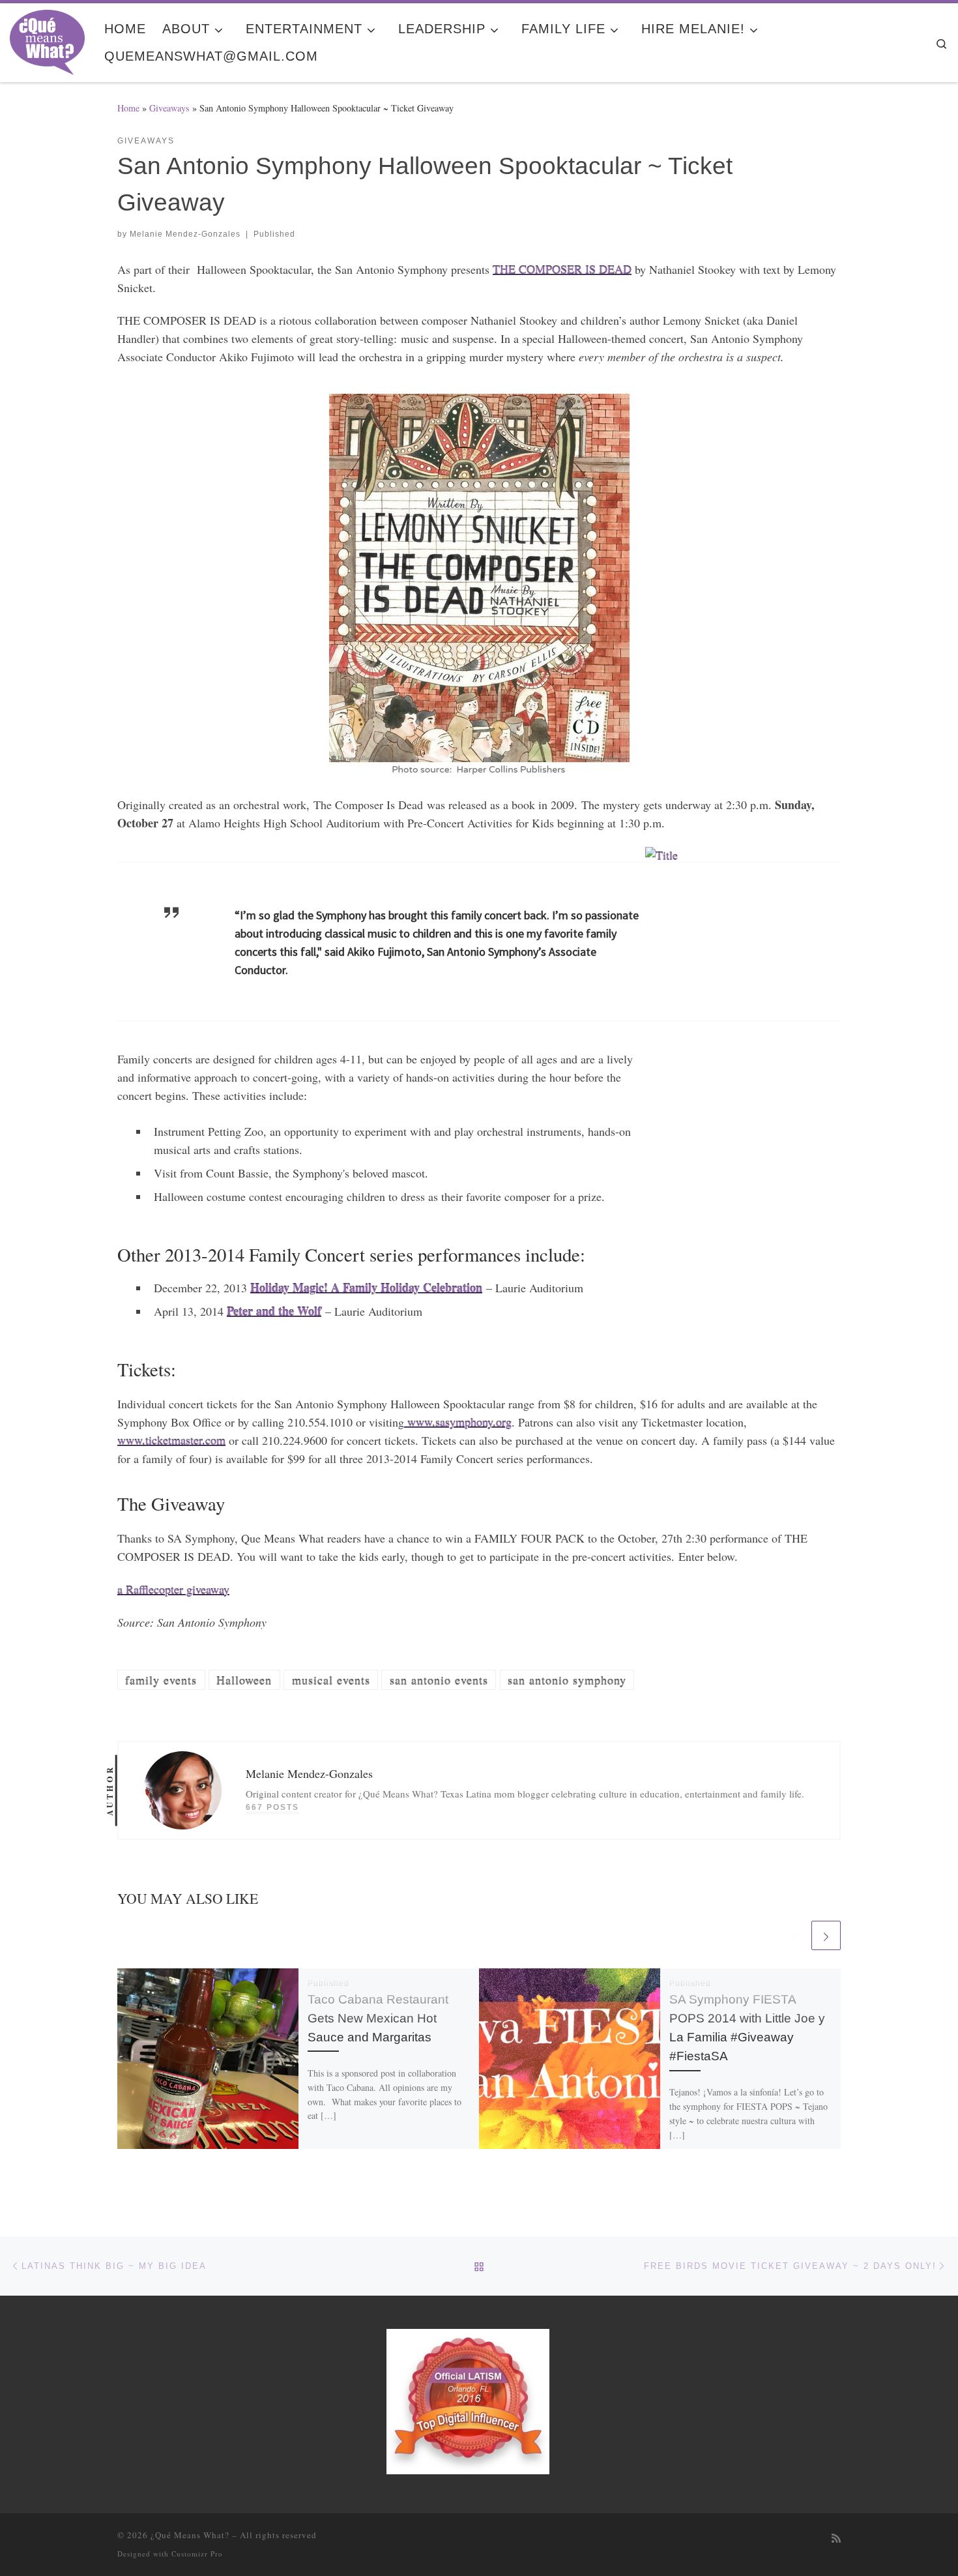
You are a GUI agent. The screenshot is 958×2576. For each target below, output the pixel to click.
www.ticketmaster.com (171, 1440)
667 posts (272, 1807)
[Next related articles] (826, 1935)
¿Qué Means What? (190, 2535)
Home (128, 108)
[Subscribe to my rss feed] (836, 2539)
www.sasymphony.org (458, 1422)
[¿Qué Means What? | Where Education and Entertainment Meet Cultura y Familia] (47, 38)
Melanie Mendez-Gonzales (185, 234)
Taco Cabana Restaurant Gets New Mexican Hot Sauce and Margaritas (378, 2018)
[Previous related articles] (794, 1935)
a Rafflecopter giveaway (173, 1590)
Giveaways (169, 108)
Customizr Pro (197, 2554)
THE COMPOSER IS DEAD (562, 269)
